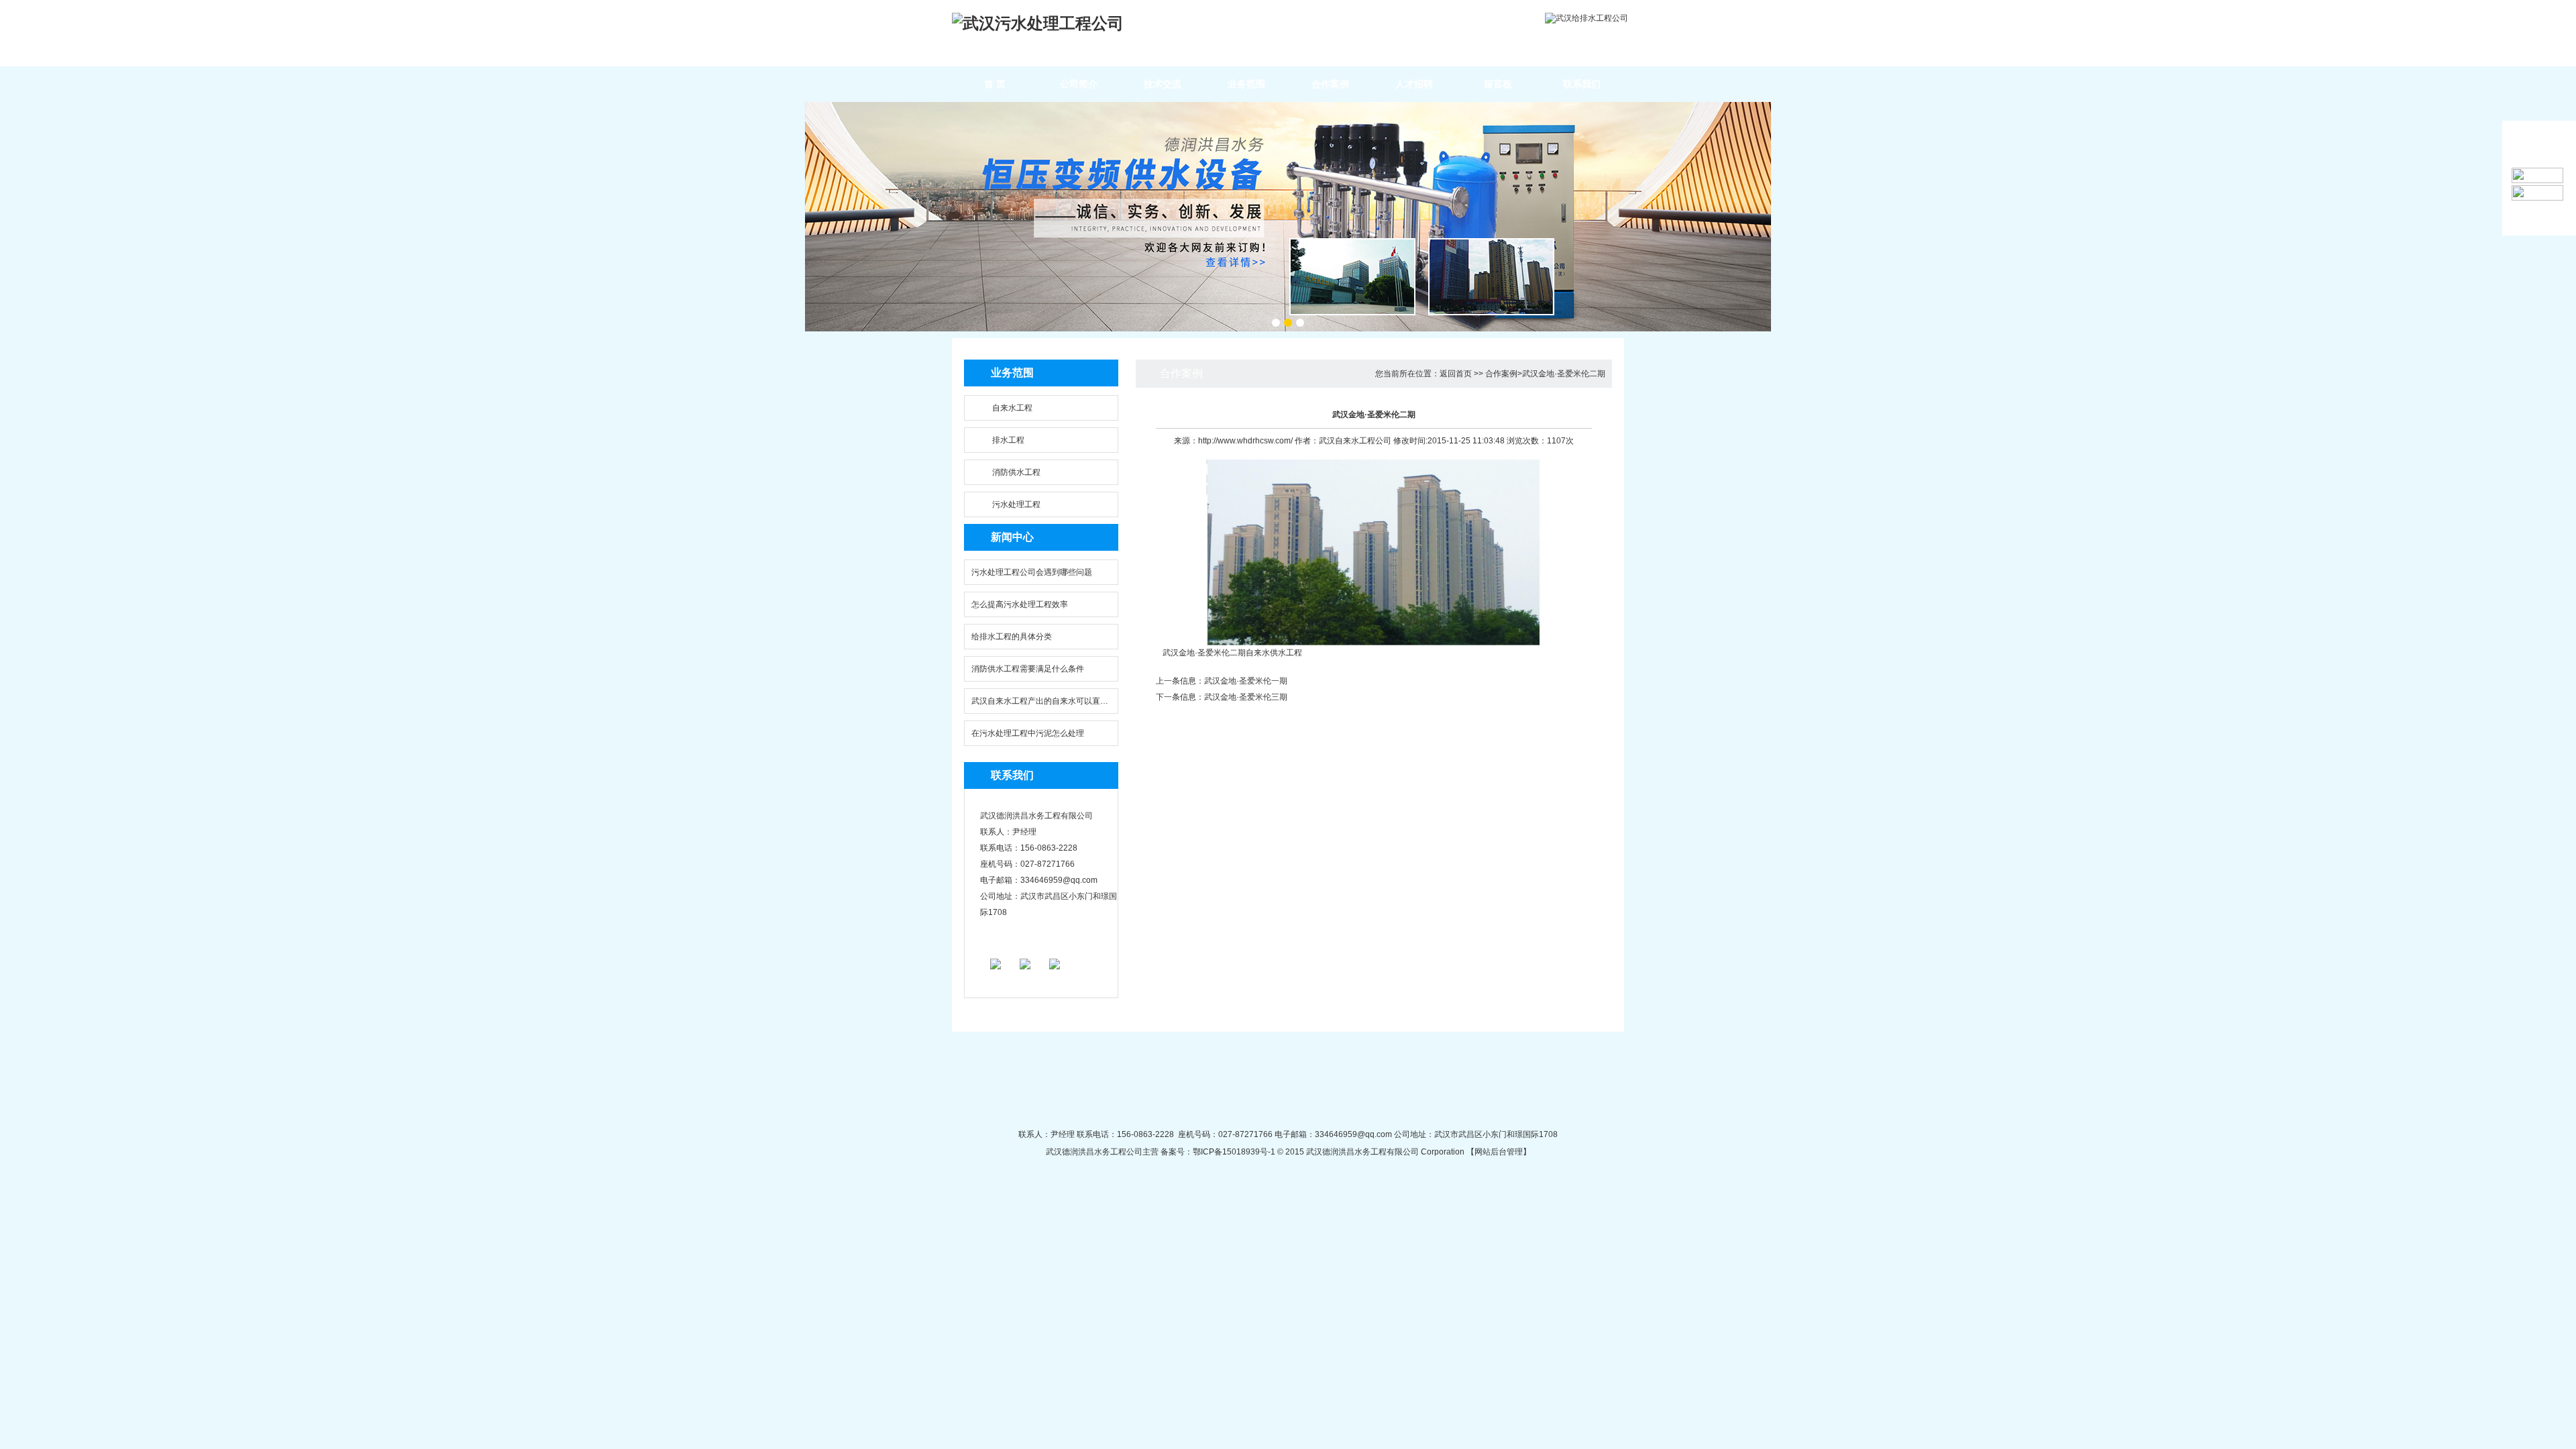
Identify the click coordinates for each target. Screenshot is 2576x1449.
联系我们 (1582, 84)
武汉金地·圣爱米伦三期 (1246, 697)
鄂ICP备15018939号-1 (1234, 1152)
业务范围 (1246, 84)
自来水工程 (1012, 408)
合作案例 (1330, 84)
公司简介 (1079, 84)
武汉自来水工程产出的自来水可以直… (1040, 701)
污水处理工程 (1016, 504)
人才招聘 (1414, 84)
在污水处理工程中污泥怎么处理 (1028, 733)
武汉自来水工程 (1347, 441)
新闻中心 (1012, 537)
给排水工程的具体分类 (1012, 637)
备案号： (1176, 1152)
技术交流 (1163, 84)
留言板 (1498, 84)
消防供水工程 (1016, 472)
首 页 (995, 84)
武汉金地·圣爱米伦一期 (1246, 681)
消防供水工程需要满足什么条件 (1028, 669)
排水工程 (1008, 440)
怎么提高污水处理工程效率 (1020, 604)
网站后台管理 (1499, 1152)
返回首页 (1456, 374)
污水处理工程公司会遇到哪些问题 (1032, 572)
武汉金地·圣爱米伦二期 (1564, 374)
